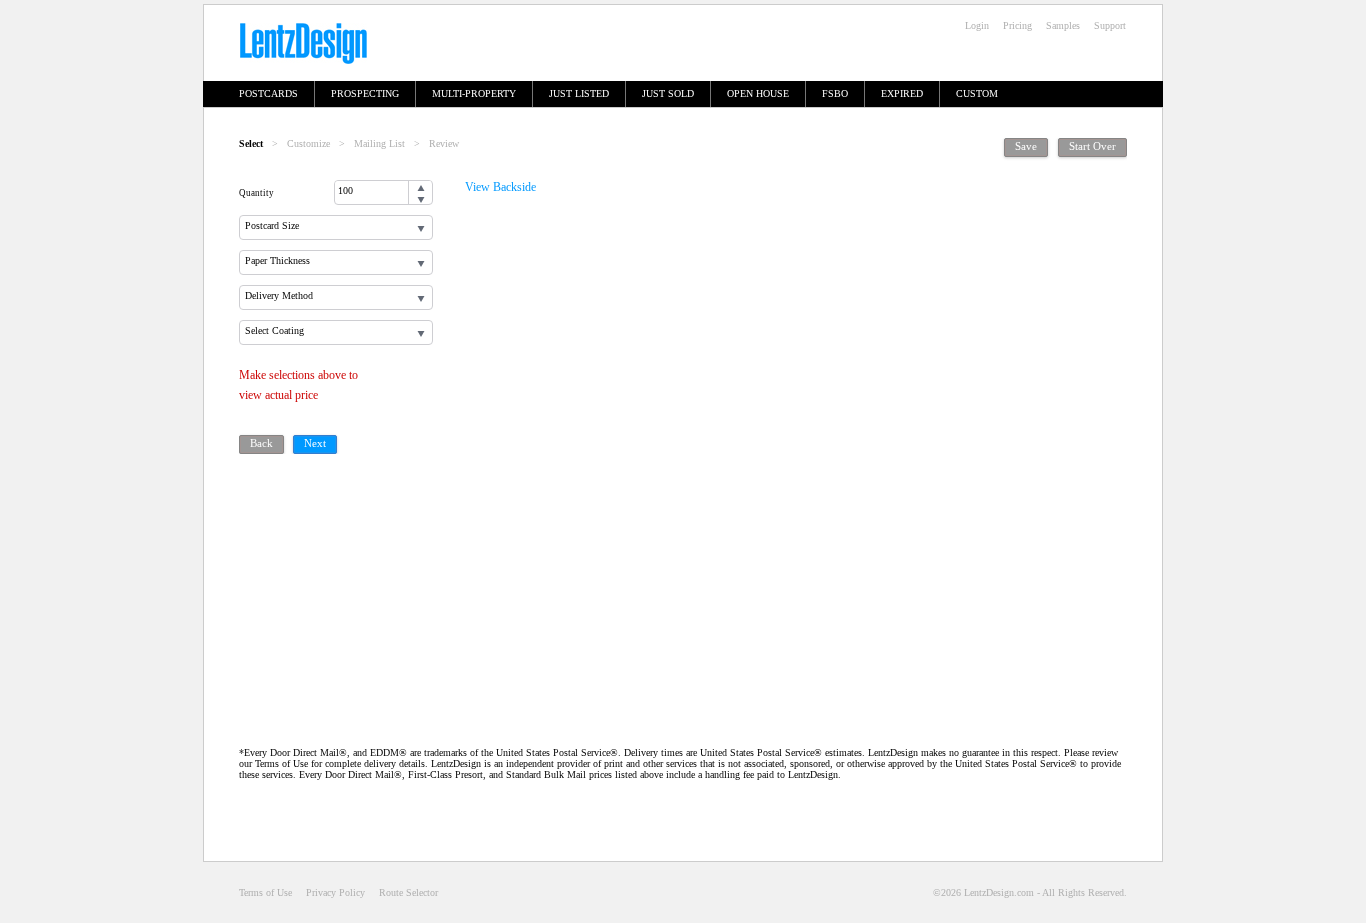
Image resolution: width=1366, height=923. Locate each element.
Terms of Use (265, 892)
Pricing (1017, 25)
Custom (977, 93)
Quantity (256, 193)
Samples (1063, 25)
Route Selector (408, 892)
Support (1110, 25)
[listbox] (336, 227)
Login (977, 25)
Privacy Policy (335, 892)
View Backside (500, 187)
